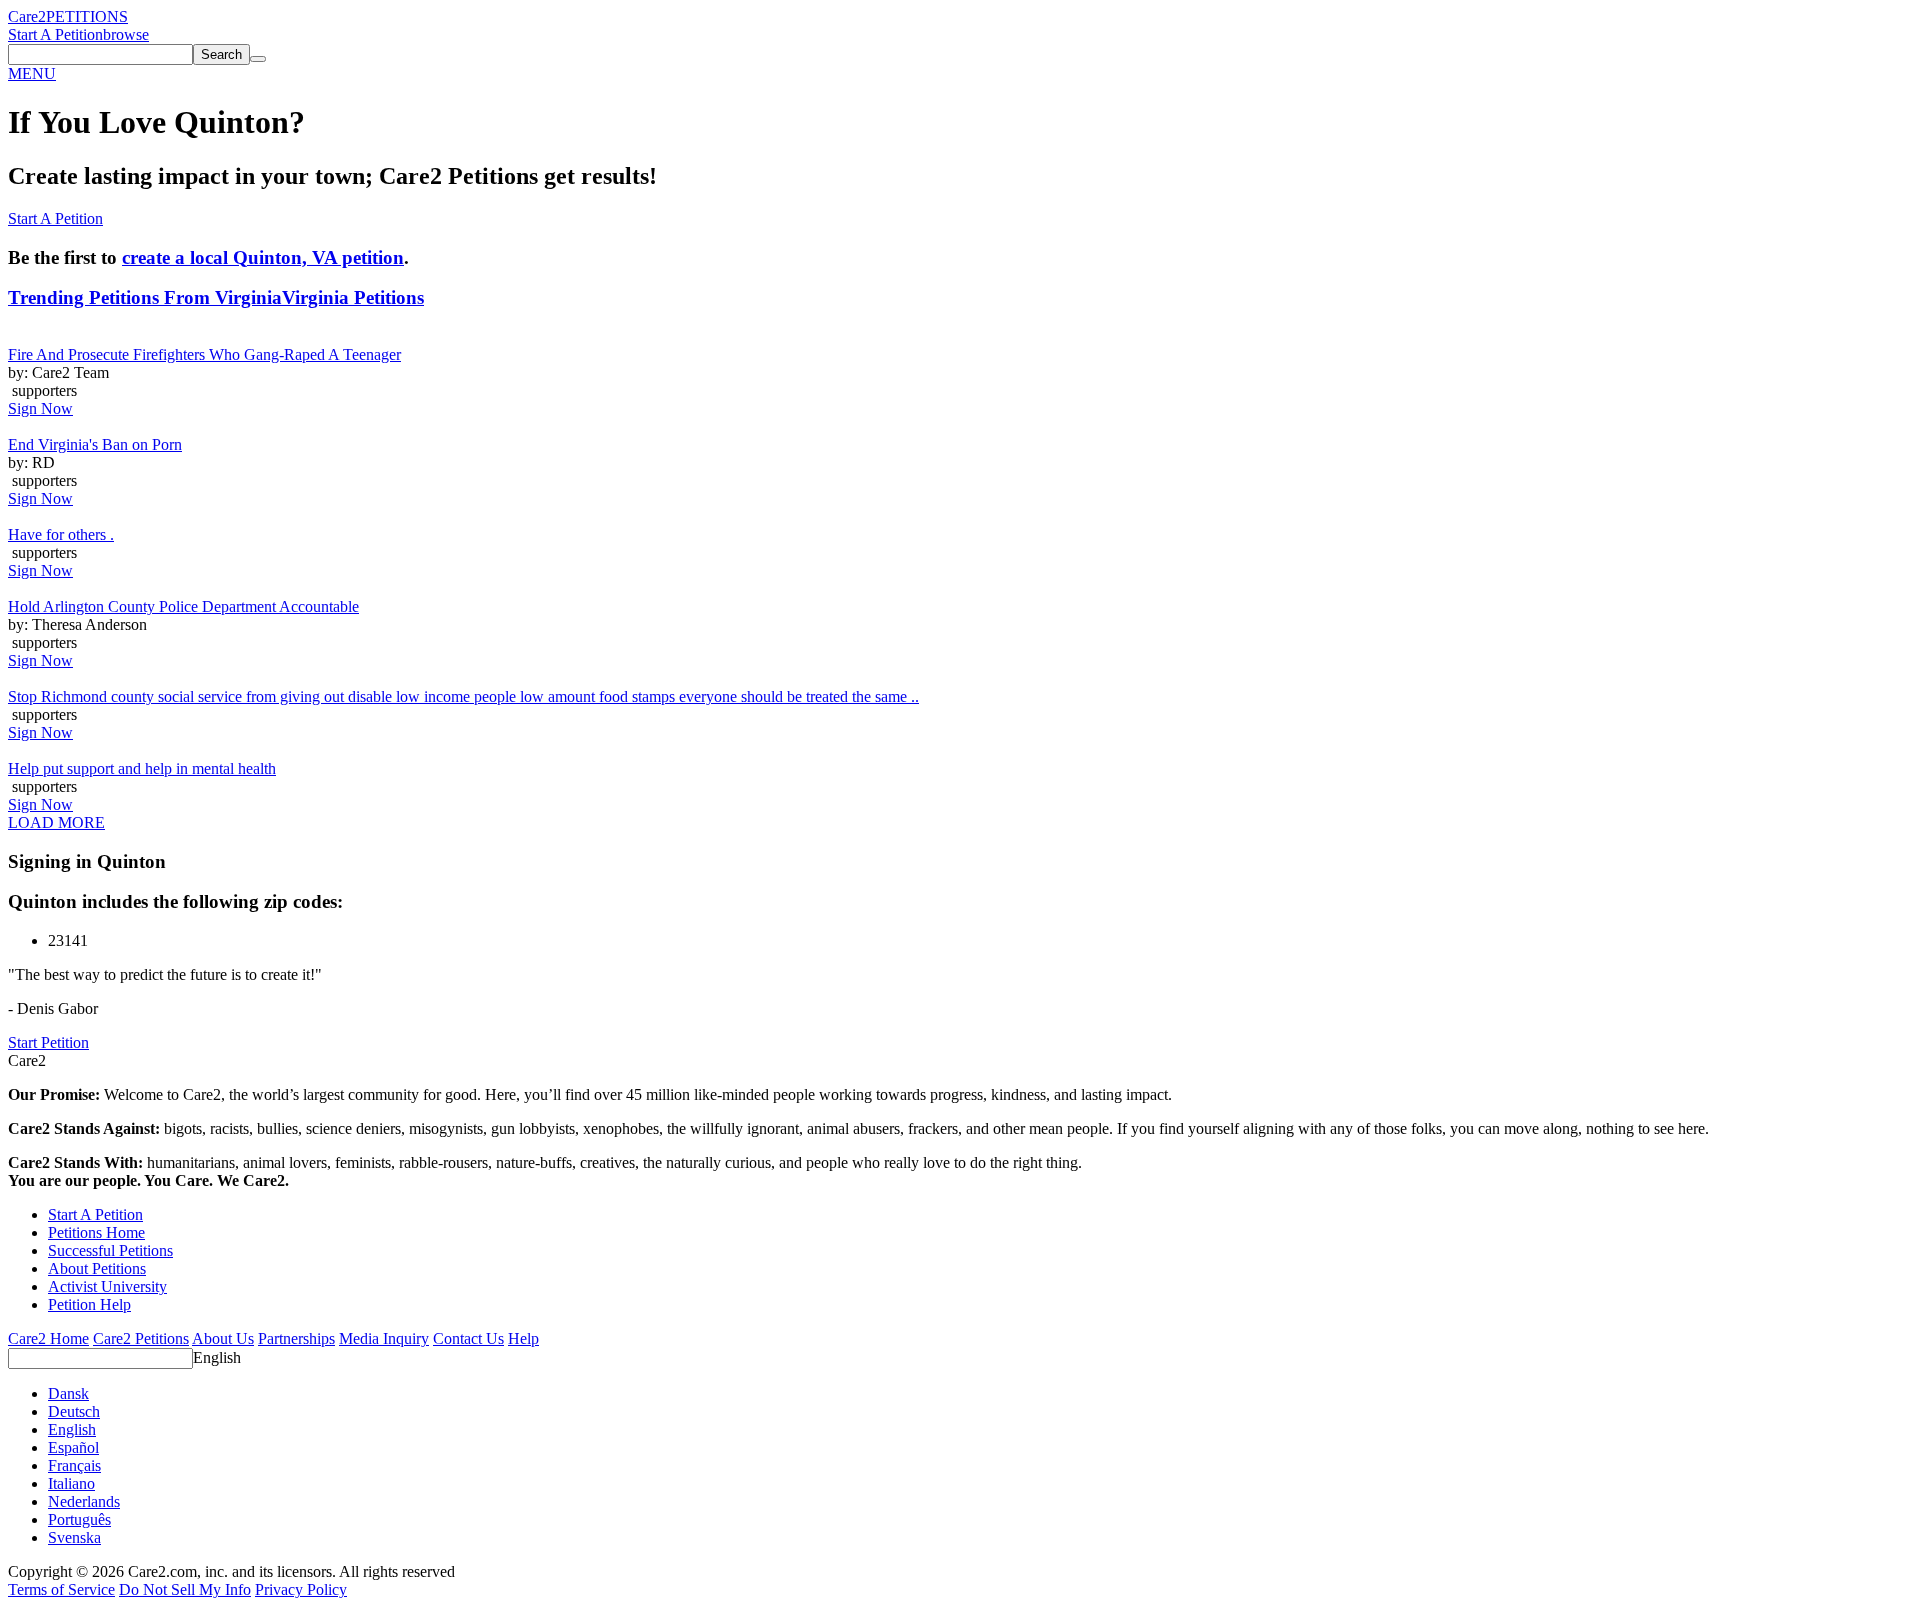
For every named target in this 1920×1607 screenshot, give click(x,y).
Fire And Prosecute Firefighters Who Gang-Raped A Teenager (204, 354)
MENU (32, 73)
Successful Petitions (110, 1250)
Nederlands (84, 1501)
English (217, 1357)
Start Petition (48, 1042)
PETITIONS (87, 16)
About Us (223, 1338)
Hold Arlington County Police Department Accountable (183, 606)
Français (74, 1465)
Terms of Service (61, 1589)
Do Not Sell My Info (185, 1589)
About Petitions (97, 1268)
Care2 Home (48, 1338)
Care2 (27, 16)
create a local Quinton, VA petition (263, 257)
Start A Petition (55, 34)
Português (79, 1519)
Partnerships (296, 1338)
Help (523, 1338)
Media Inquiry (384, 1338)
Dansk (68, 1393)
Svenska (74, 1537)
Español (73, 1447)
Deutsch (74, 1411)
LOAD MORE (56, 822)
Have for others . (61, 534)
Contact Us (468, 1338)
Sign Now (40, 408)
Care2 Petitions (141, 1338)
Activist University (107, 1286)
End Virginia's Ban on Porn (95, 444)
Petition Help (89, 1304)
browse (126, 34)
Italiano (71, 1483)
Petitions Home (96, 1232)
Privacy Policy (301, 1589)
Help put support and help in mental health (142, 768)
